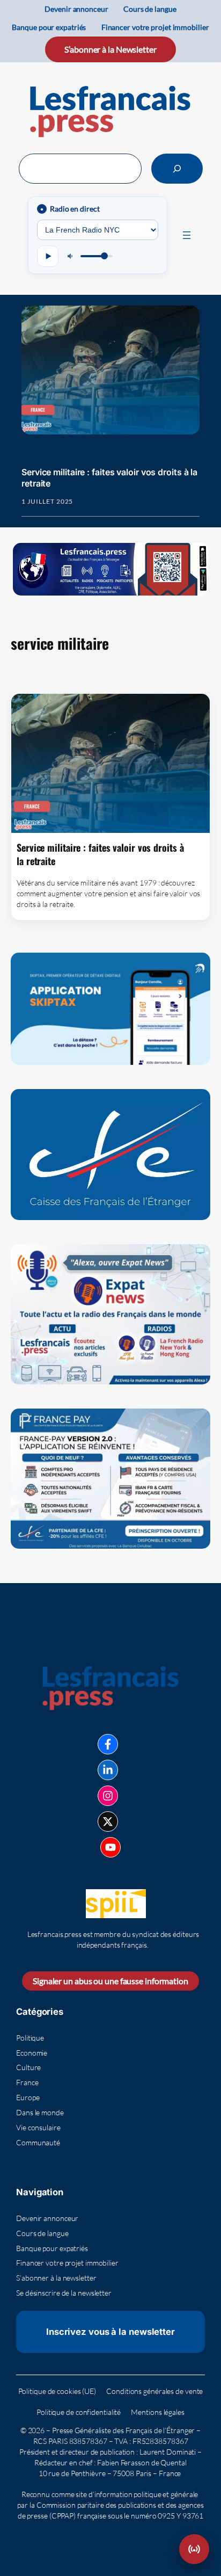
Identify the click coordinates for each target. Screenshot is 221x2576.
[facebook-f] (108, 1744)
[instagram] (108, 1796)
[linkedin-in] (108, 1770)
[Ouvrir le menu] (187, 235)
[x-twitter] (108, 1822)
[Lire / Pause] (48, 256)
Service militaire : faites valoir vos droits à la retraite (109, 478)
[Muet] (71, 256)
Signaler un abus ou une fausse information (110, 1981)
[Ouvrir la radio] (194, 2549)
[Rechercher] (177, 169)
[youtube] (110, 1847)
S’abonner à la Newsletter (110, 49)
